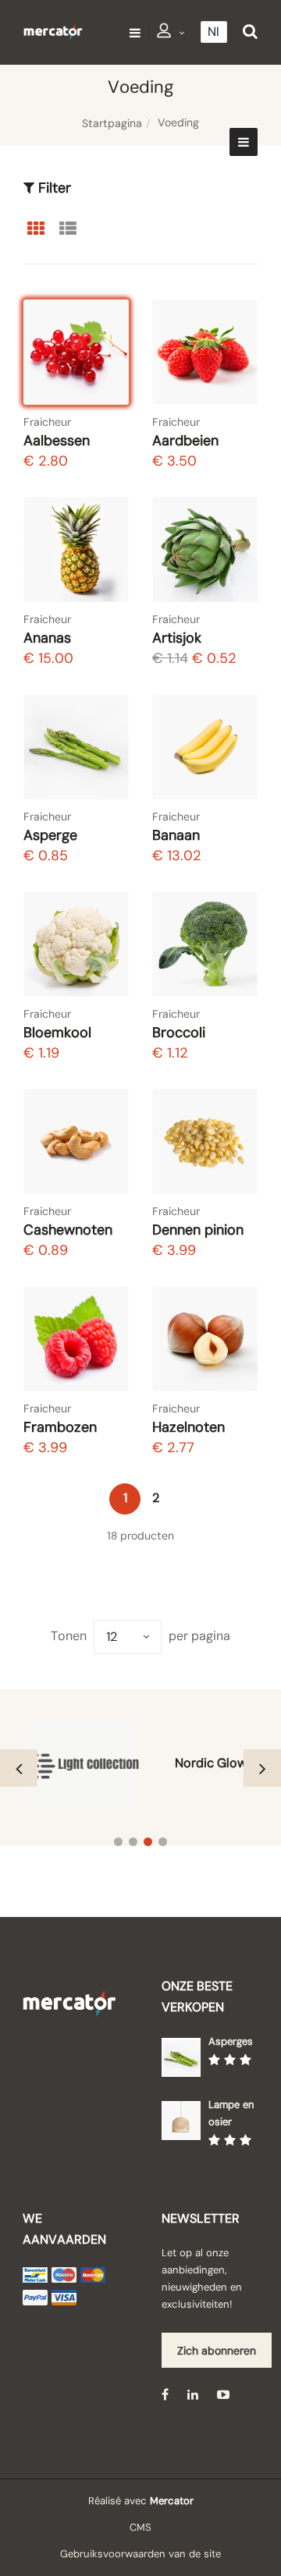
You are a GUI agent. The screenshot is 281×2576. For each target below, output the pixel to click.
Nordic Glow (211, 1763)
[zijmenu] (244, 142)
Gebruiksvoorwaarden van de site (140, 2554)
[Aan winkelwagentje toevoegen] (102, 378)
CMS (140, 2527)
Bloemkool (57, 1033)
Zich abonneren (217, 2351)
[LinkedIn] (193, 2394)
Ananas (47, 638)
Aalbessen (57, 441)
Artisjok (177, 638)
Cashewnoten (68, 1230)
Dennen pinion (198, 1230)
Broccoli (179, 1033)
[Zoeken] (250, 32)
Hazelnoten (189, 1427)
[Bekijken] (103, 337)
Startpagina (112, 123)
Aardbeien (185, 441)
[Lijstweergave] (68, 229)
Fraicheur (47, 422)
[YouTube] (223, 2394)
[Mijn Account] (171, 33)
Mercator (172, 2501)
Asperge (50, 835)
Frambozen (60, 1427)
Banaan (176, 835)
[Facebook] (165, 2394)
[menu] (135, 32)
